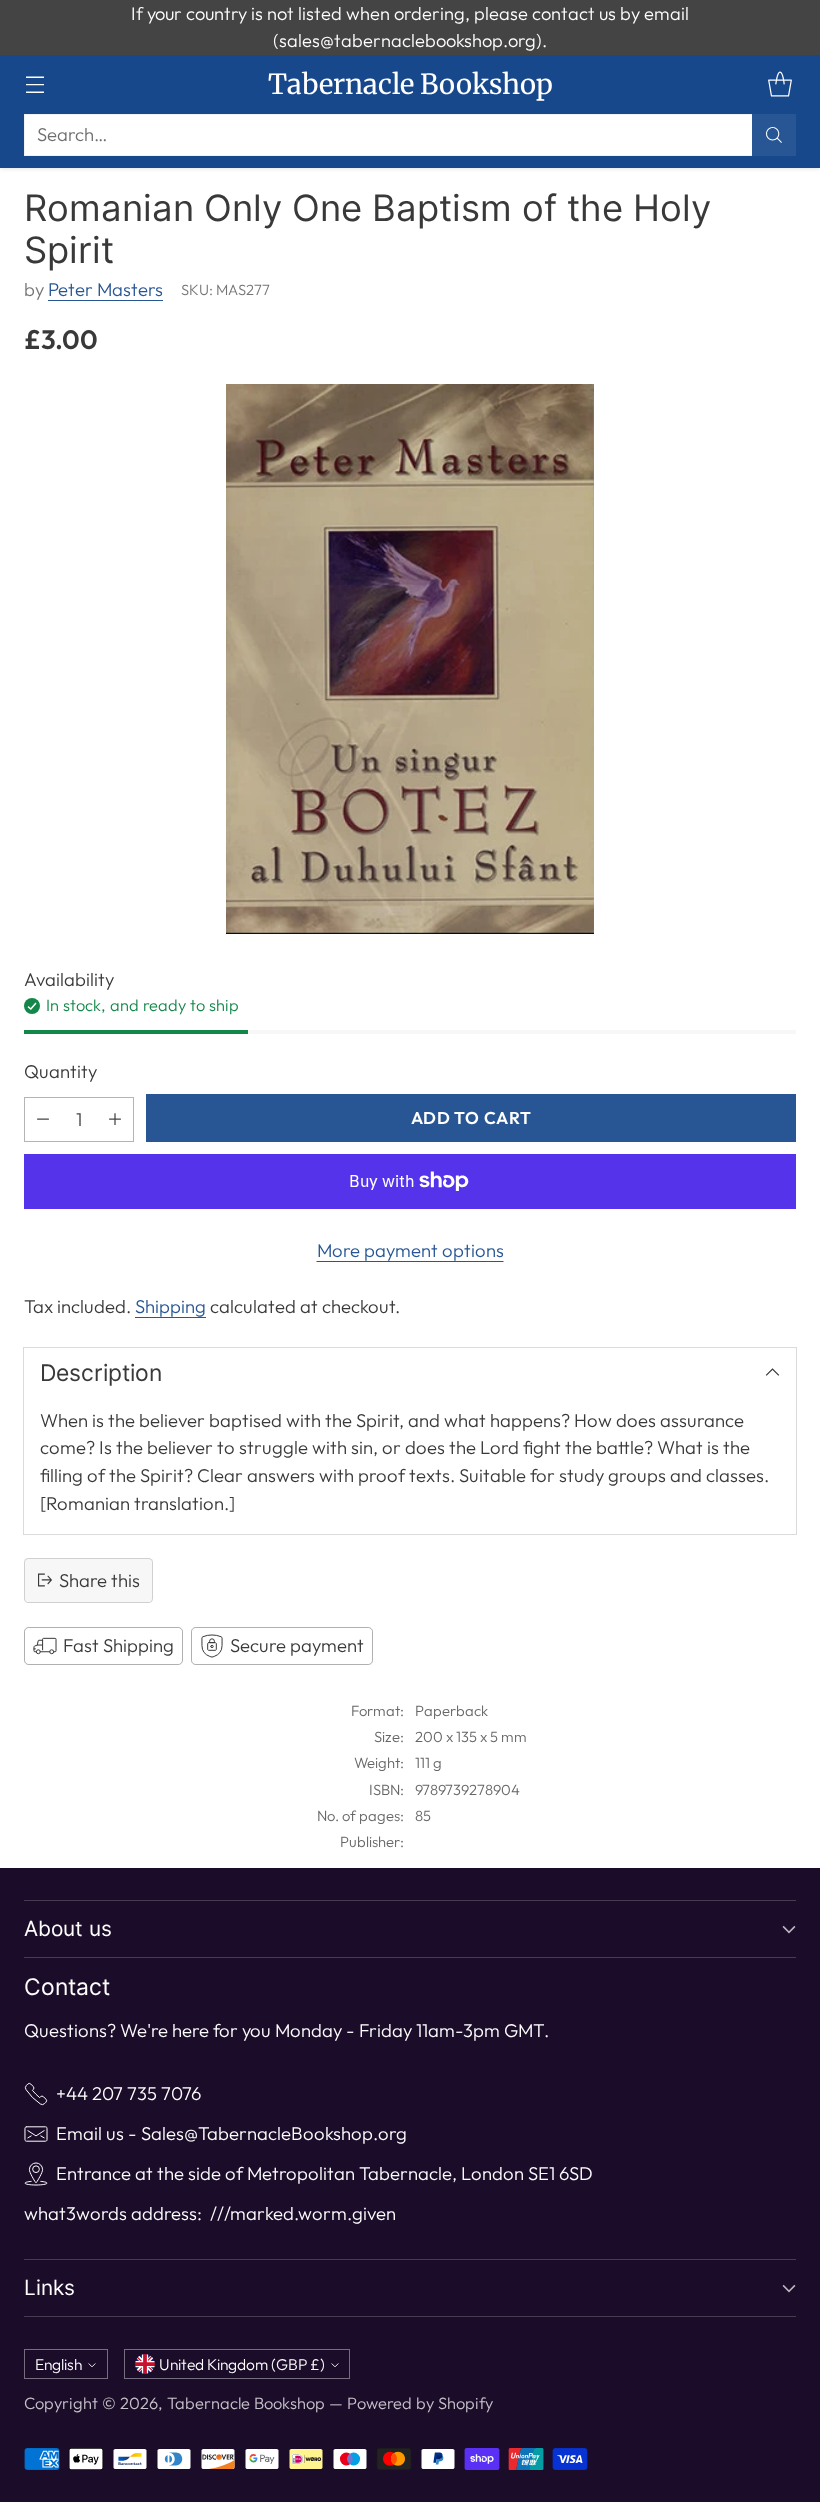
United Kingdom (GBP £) (242, 2364)
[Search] (774, 135)
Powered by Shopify (420, 2403)
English (58, 2364)
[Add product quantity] (115, 1119)
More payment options (410, 1250)
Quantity (60, 1071)
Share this (99, 1580)
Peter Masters (105, 289)
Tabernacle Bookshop (246, 2403)
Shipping (170, 1306)
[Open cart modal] (779, 84)
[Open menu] (34, 84)
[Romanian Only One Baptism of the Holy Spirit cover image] (410, 659)
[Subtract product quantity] (43, 1119)
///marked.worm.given (303, 2213)
